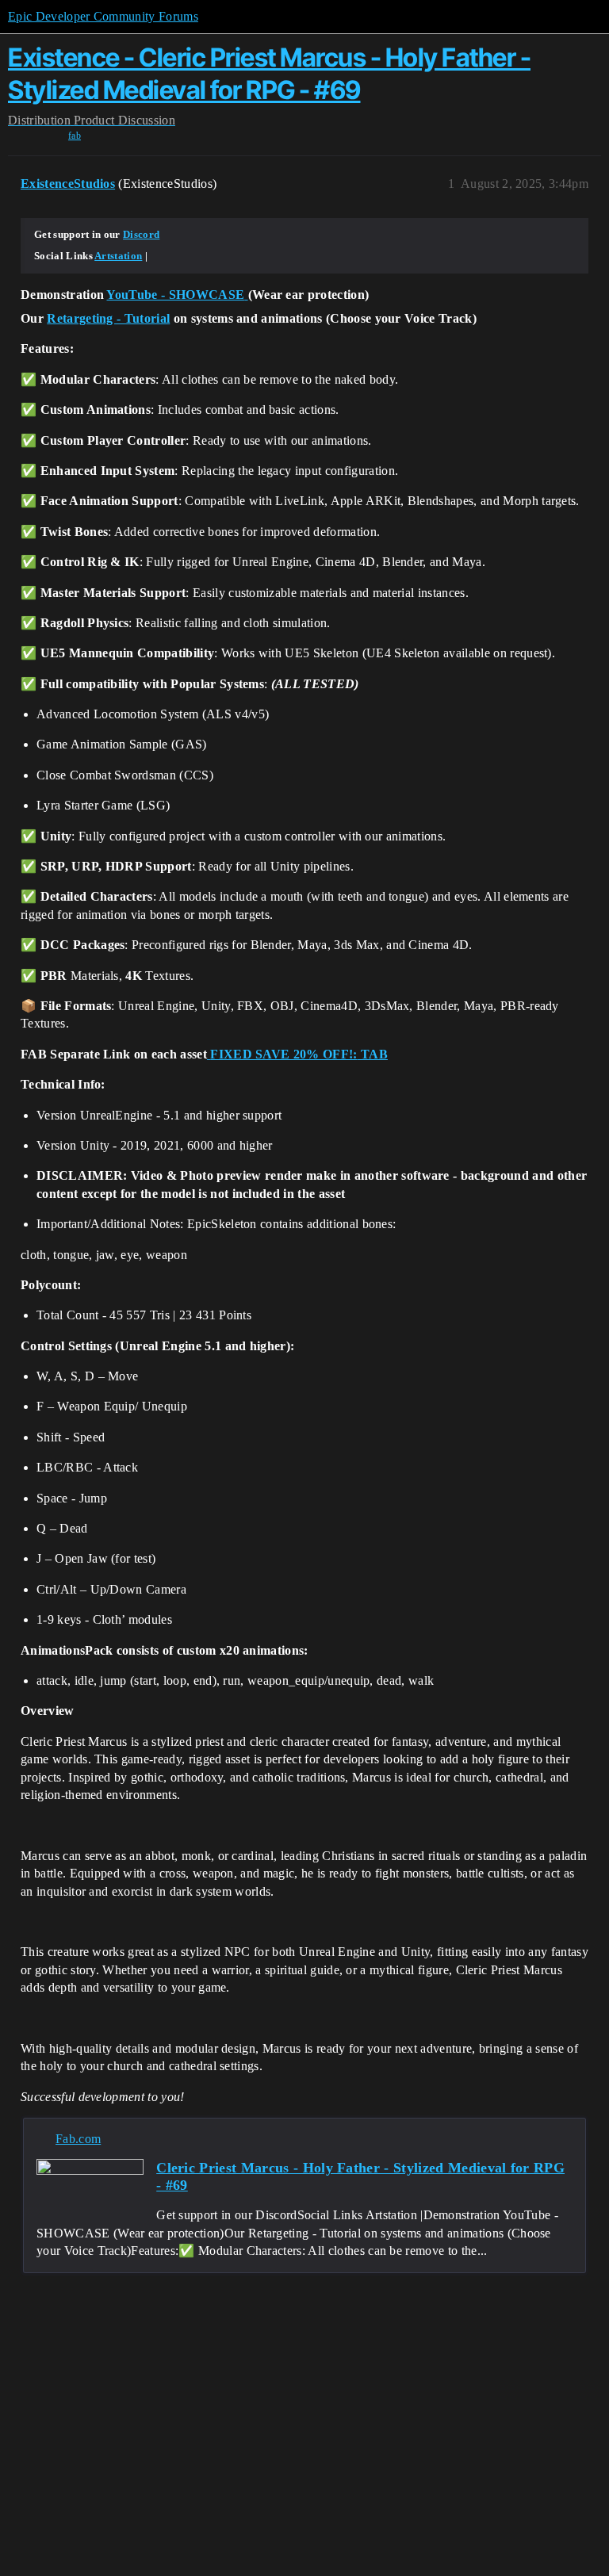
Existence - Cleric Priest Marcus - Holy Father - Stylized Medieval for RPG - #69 (269, 73)
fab (75, 136)
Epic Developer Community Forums (103, 16)
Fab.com (78, 2139)
